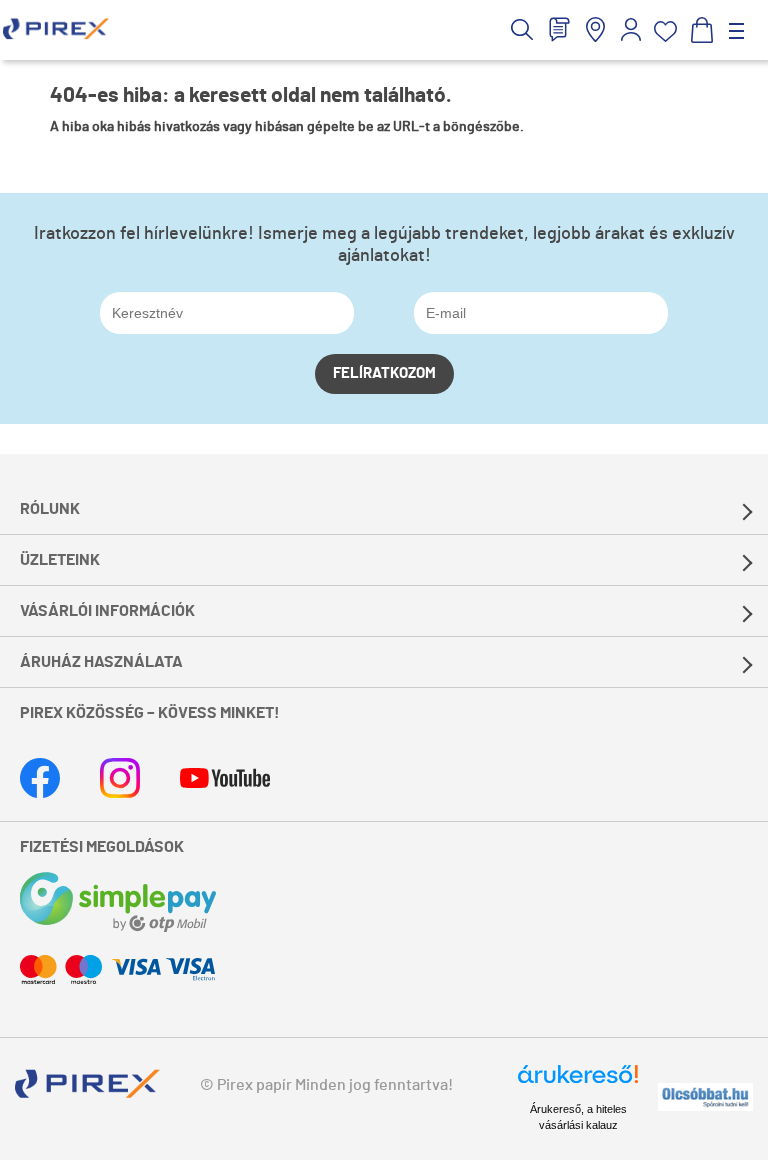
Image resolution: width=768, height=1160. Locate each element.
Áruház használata (101, 662)
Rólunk (50, 509)
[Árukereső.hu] (578, 1083)
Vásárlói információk (107, 611)
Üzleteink (60, 560)
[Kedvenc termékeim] (666, 31)
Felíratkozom (384, 373)
